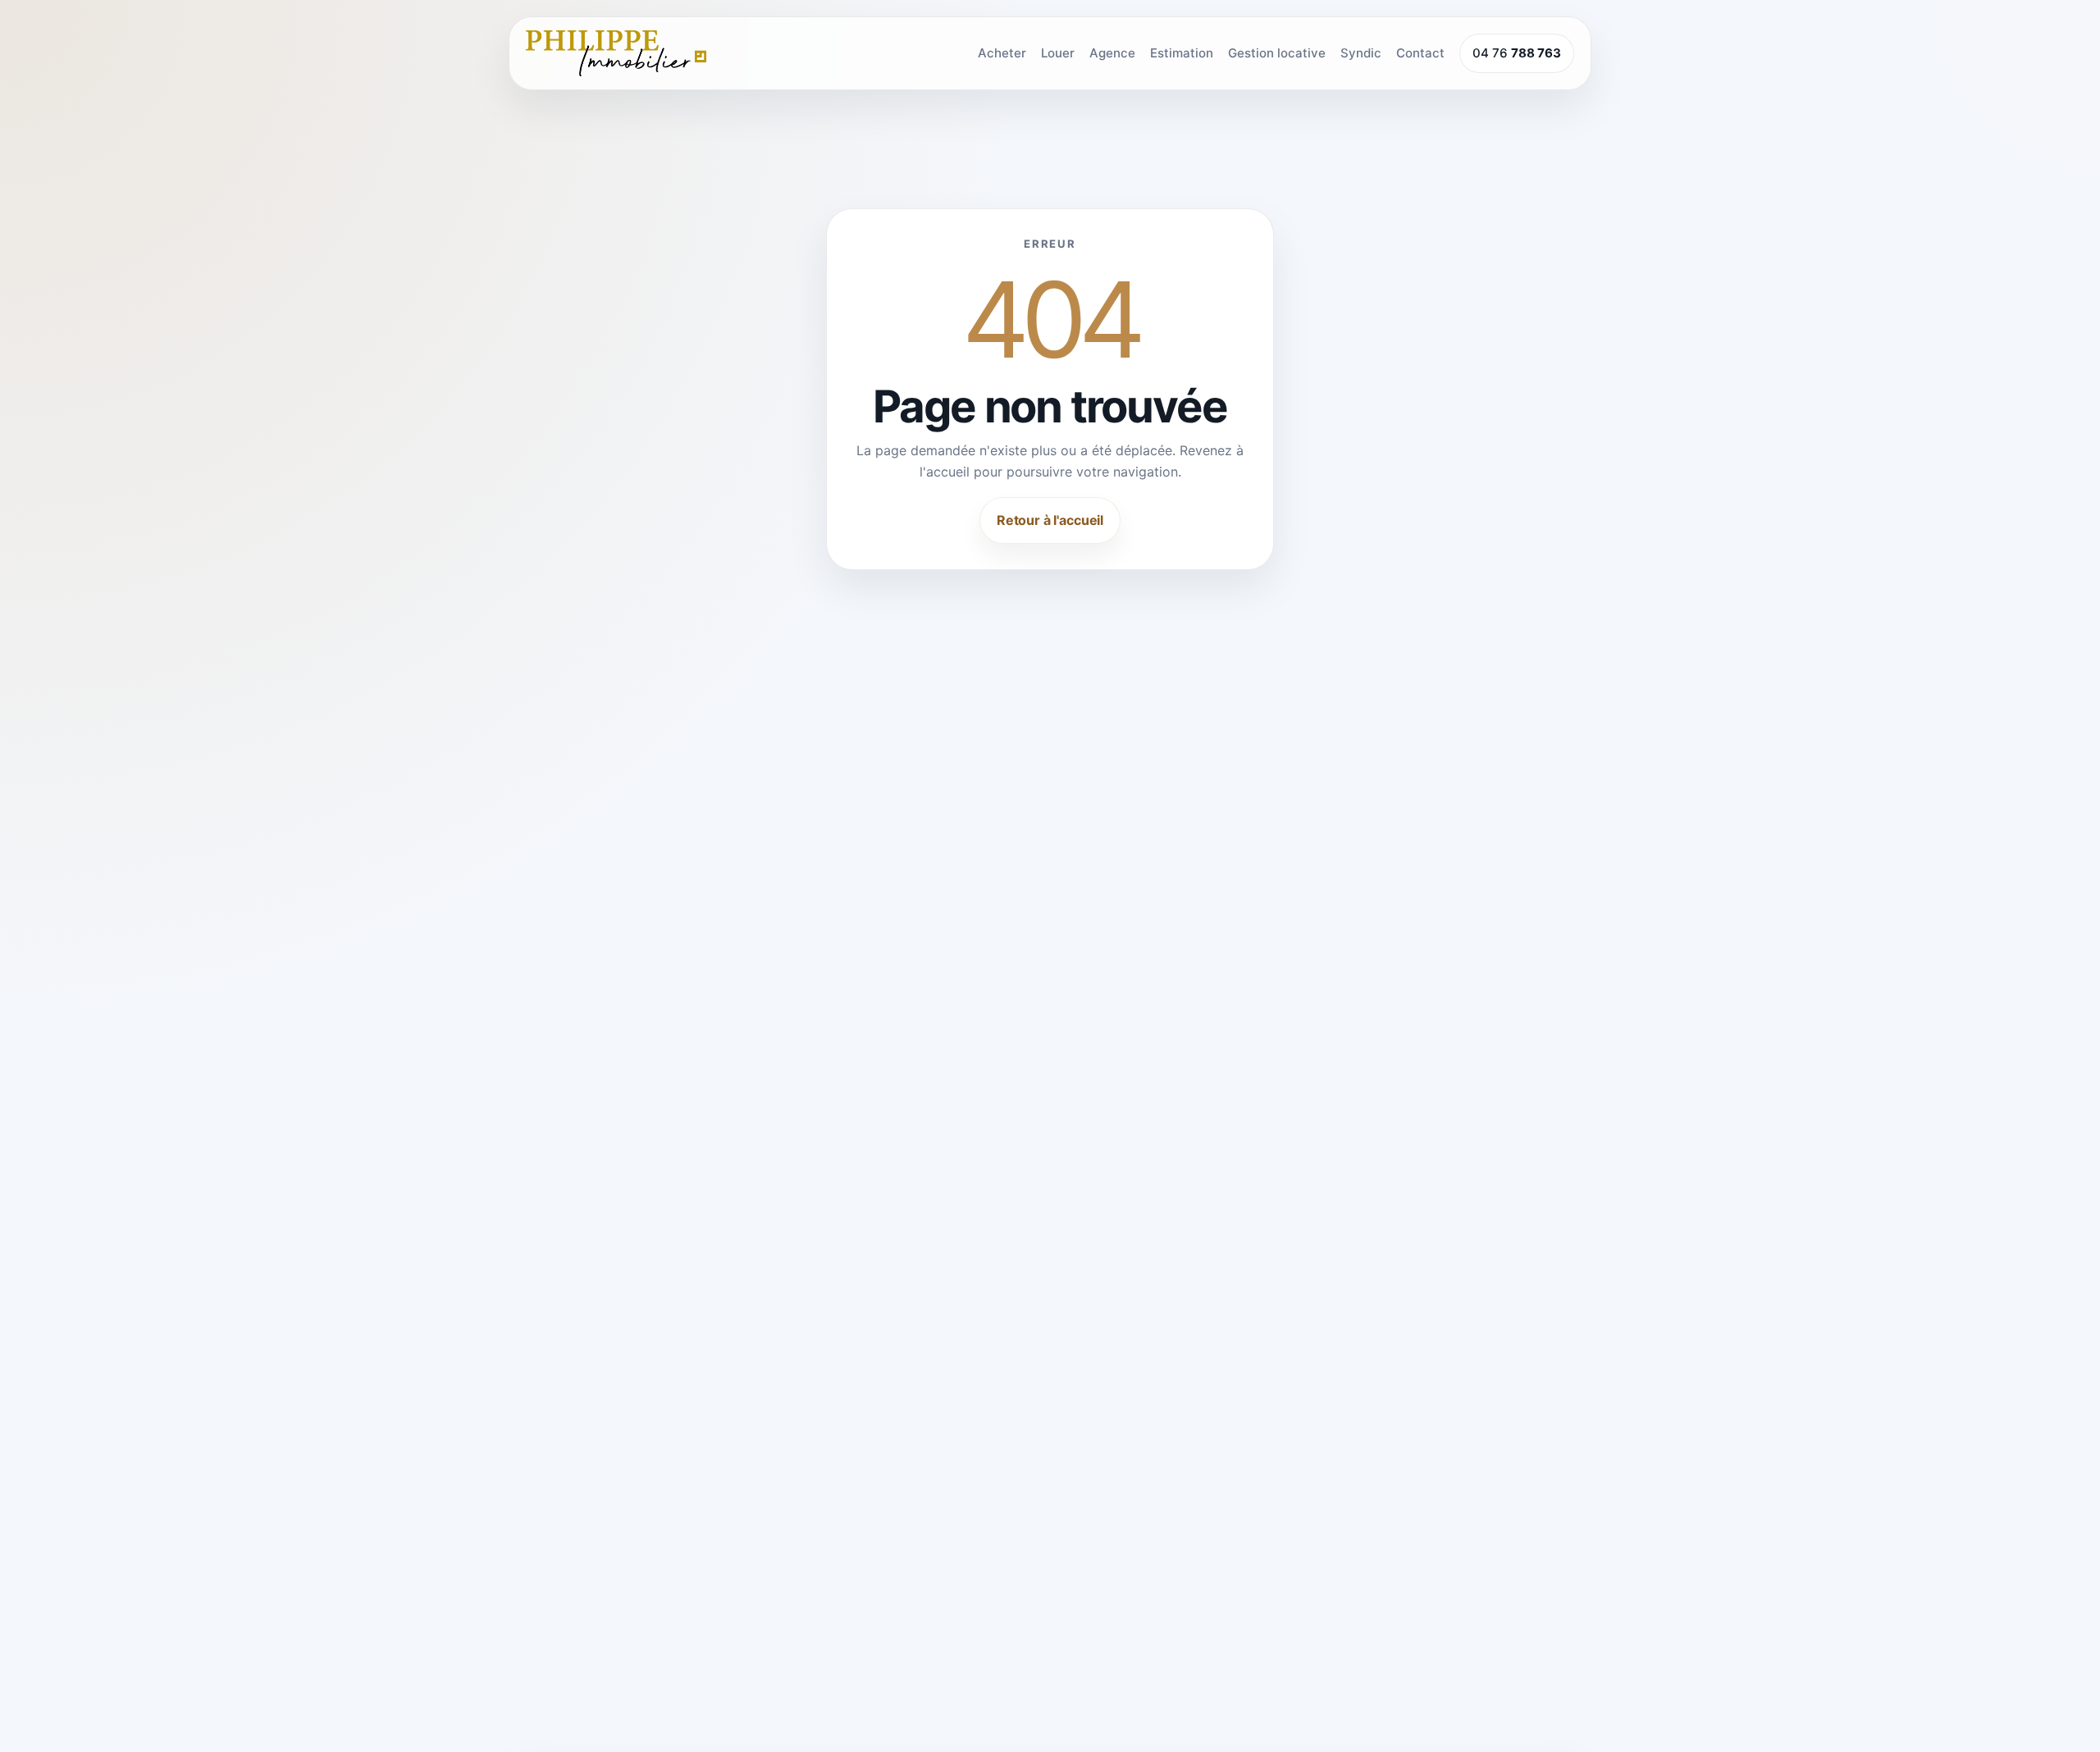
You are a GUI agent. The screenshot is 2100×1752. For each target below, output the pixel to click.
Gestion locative (1277, 53)
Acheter (1002, 53)
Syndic (1361, 53)
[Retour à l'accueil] (616, 53)
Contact (1420, 53)
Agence (1112, 53)
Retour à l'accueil (1050, 519)
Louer (1058, 53)
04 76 (1517, 53)
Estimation (1182, 53)
